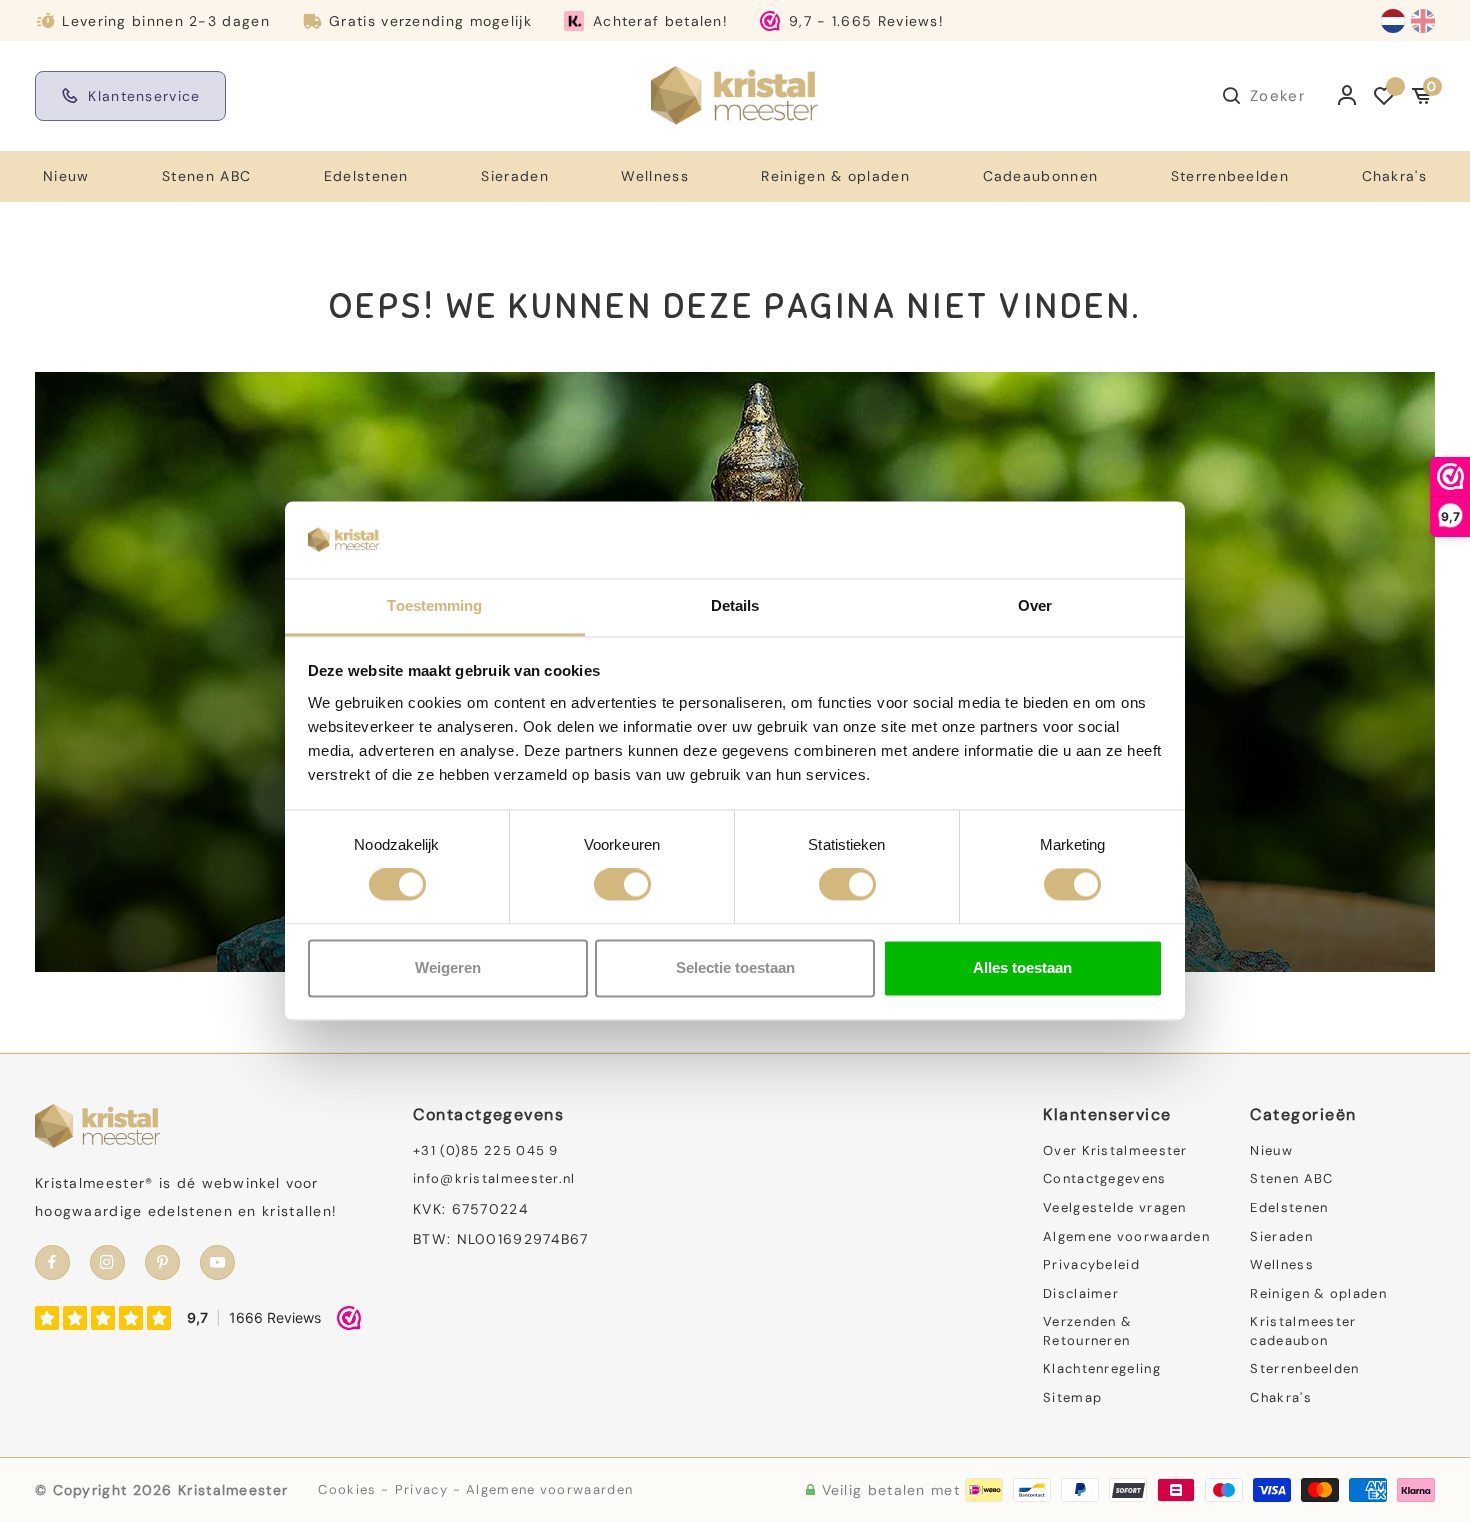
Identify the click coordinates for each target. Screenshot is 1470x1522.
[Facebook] (52, 1262)
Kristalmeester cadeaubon (1303, 1331)
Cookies (347, 1489)
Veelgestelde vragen (1115, 1207)
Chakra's (1394, 176)
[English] (1423, 21)
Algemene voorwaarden (1126, 1236)
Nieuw (66, 176)
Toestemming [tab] (434, 605)
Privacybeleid (1091, 1264)
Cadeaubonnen (1041, 176)
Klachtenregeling (1102, 1368)
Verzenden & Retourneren (1087, 1331)
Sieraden (514, 176)
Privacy (421, 1489)
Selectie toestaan (735, 967)
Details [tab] (735, 605)
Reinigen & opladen (835, 176)
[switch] (622, 885)
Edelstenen (366, 176)
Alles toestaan (1022, 967)
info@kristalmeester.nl (494, 1178)
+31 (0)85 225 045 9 (486, 1150)
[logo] (735, 95)
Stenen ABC (206, 176)
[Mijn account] (1347, 96)
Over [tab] (1035, 605)
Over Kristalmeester (1115, 1150)
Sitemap (1072, 1397)
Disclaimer (1081, 1293)
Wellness (654, 176)
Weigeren (448, 967)
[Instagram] (107, 1262)
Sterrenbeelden (1230, 176)
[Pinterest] (162, 1262)
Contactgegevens (1105, 1178)
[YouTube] (217, 1262)
